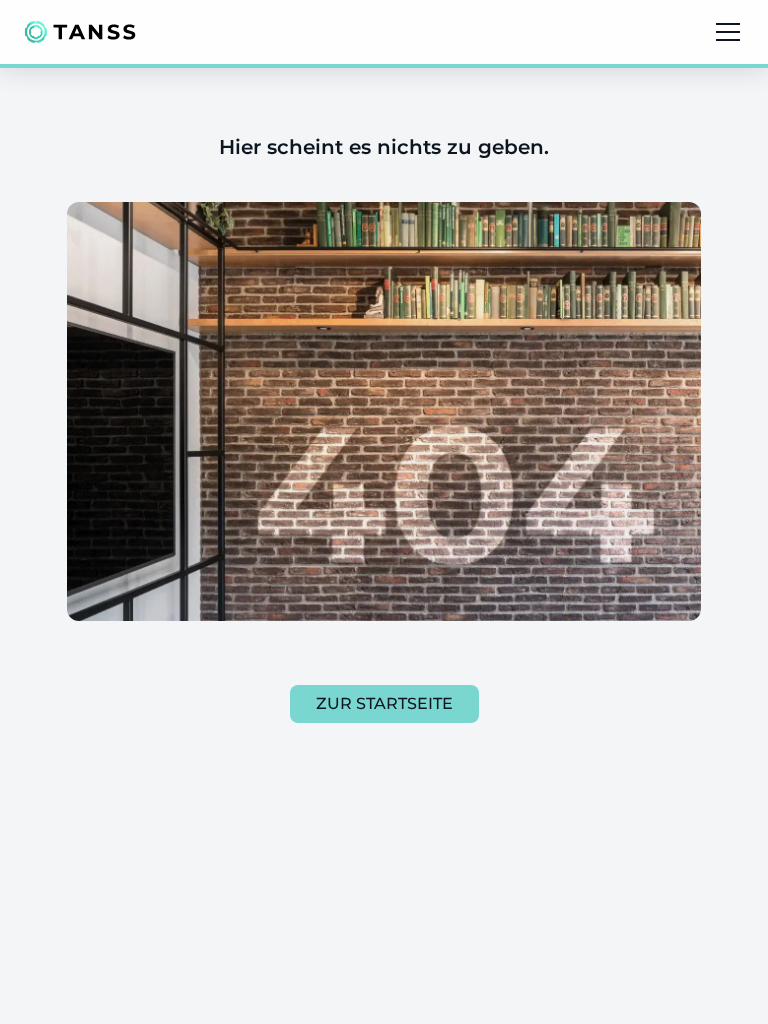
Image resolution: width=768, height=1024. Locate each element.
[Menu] (728, 32)
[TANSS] (80, 32)
